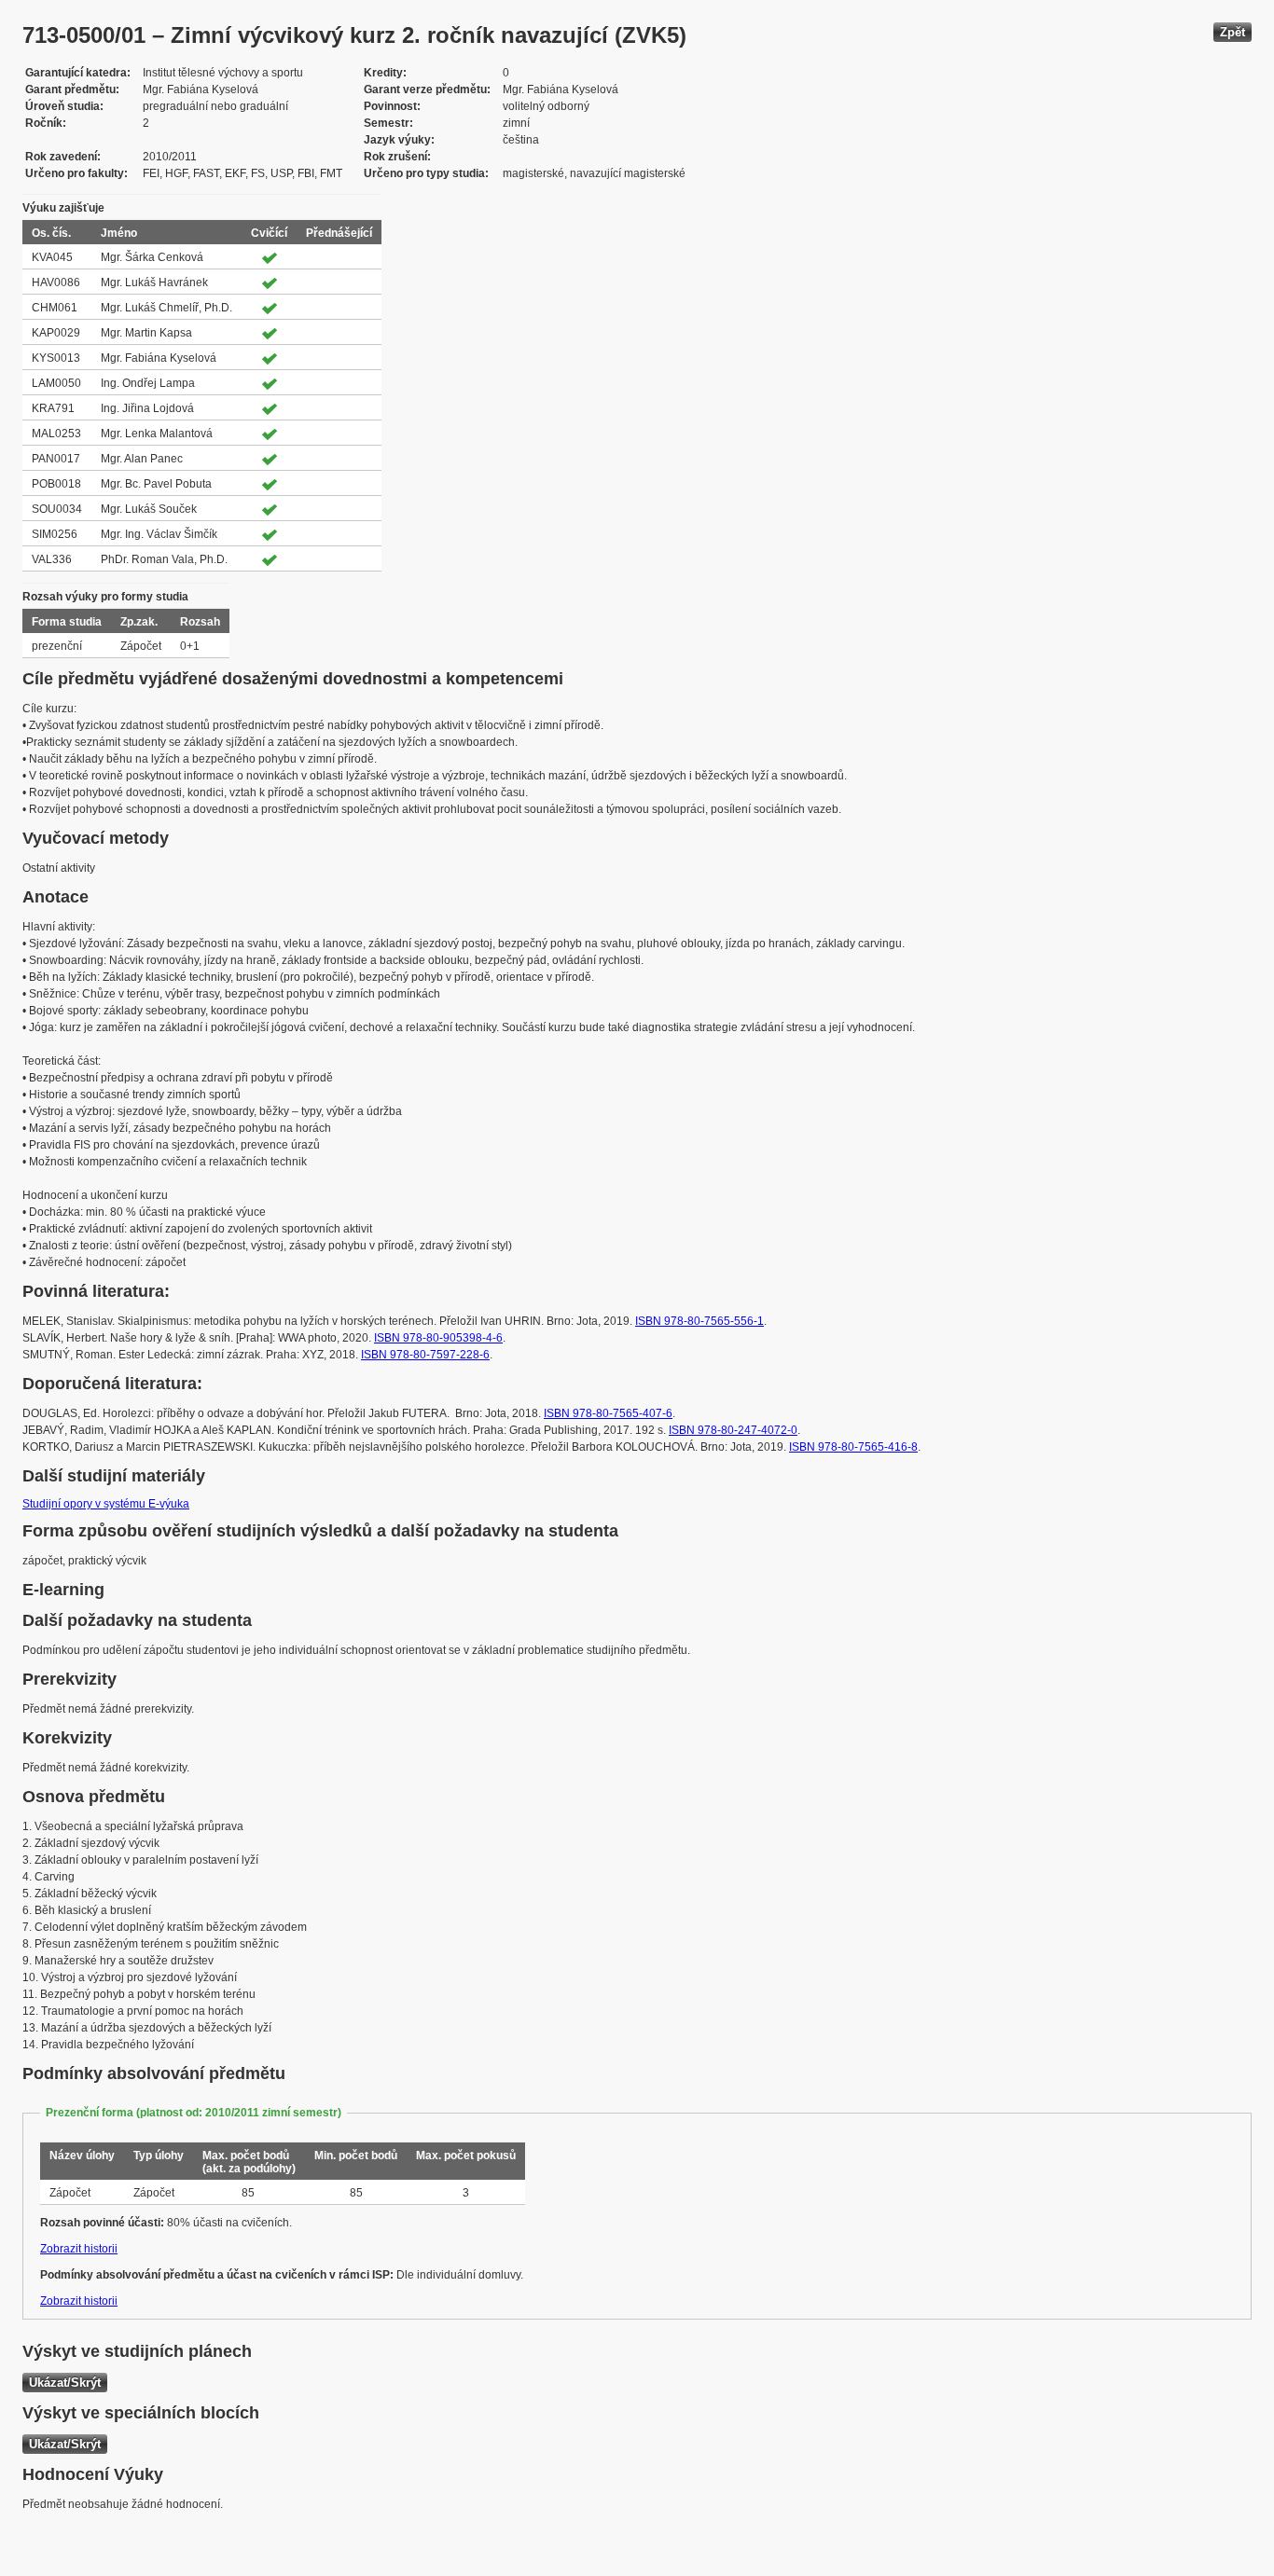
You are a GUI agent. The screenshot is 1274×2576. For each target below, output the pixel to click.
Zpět (1232, 32)
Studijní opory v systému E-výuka (106, 1504)
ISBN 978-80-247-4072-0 (733, 1430)
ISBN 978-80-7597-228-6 (425, 1355)
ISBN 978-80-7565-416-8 (853, 1447)
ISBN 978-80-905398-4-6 (438, 1338)
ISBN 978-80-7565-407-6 (608, 1413)
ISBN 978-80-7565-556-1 (699, 1321)
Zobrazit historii (79, 2249)
